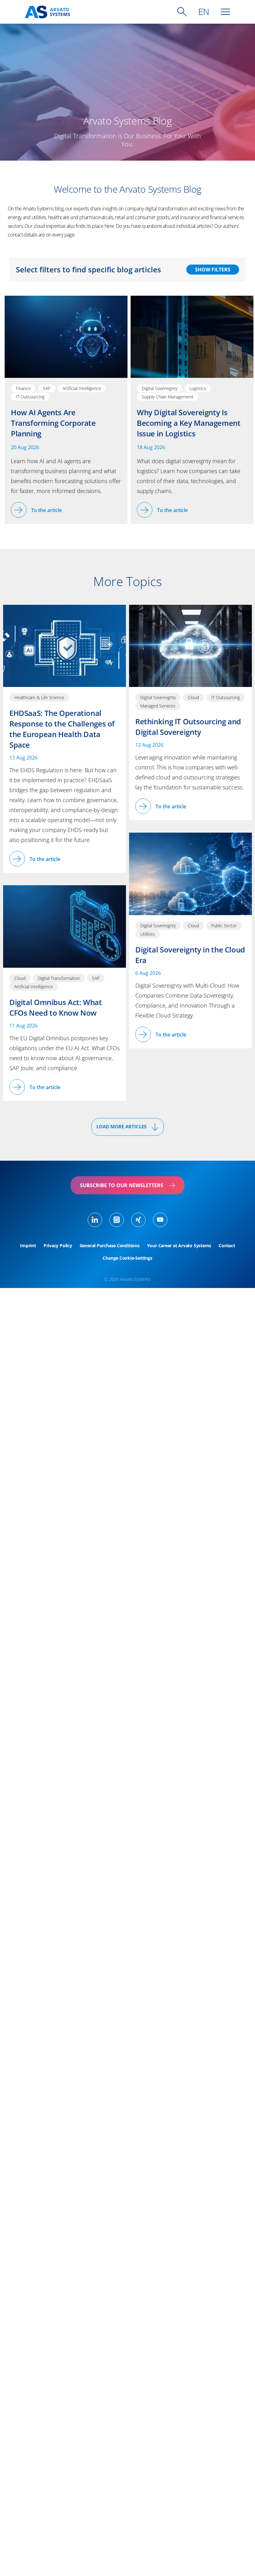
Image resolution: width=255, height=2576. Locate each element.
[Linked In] (95, 1220)
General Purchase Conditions (110, 1246)
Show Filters (213, 270)
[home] (47, 12)
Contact (227, 1246)
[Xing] (138, 1220)
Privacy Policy (58, 1246)
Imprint (28, 1246)
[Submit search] (182, 12)
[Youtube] (160, 1220)
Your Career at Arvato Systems (179, 1246)
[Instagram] (117, 1220)
